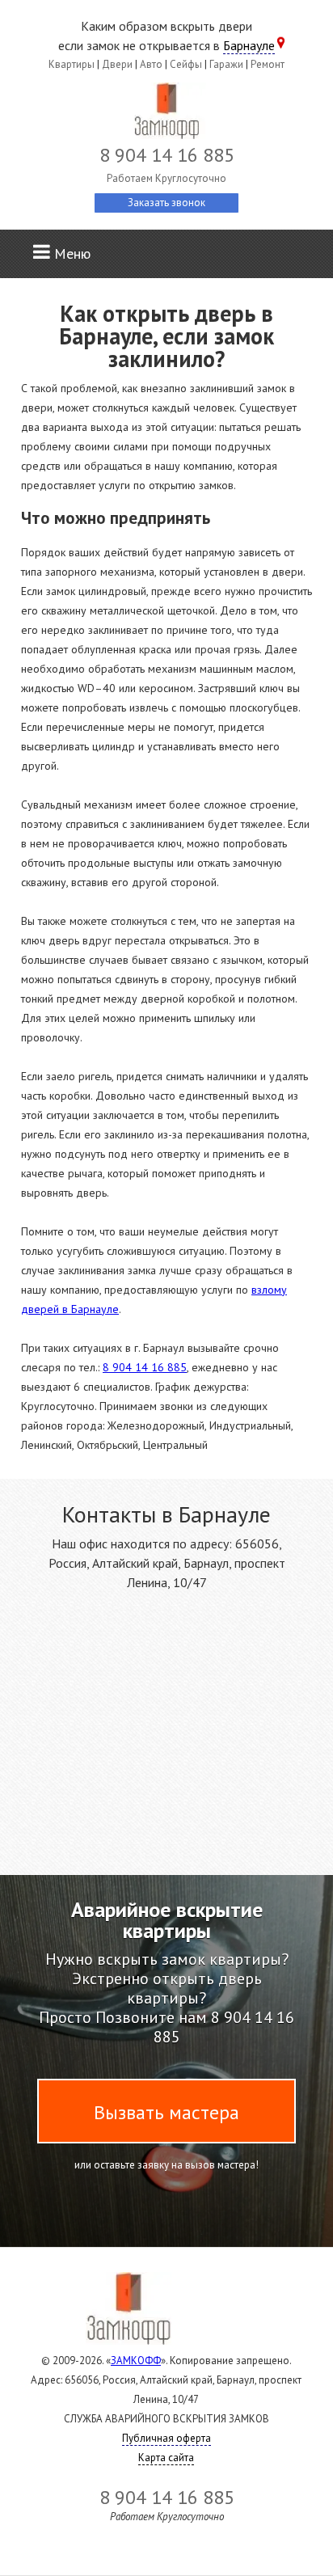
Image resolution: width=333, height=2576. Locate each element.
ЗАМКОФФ (136, 2361)
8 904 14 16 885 (145, 1367)
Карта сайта (166, 2458)
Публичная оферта (166, 2438)
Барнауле (249, 45)
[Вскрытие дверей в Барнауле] (166, 114)
